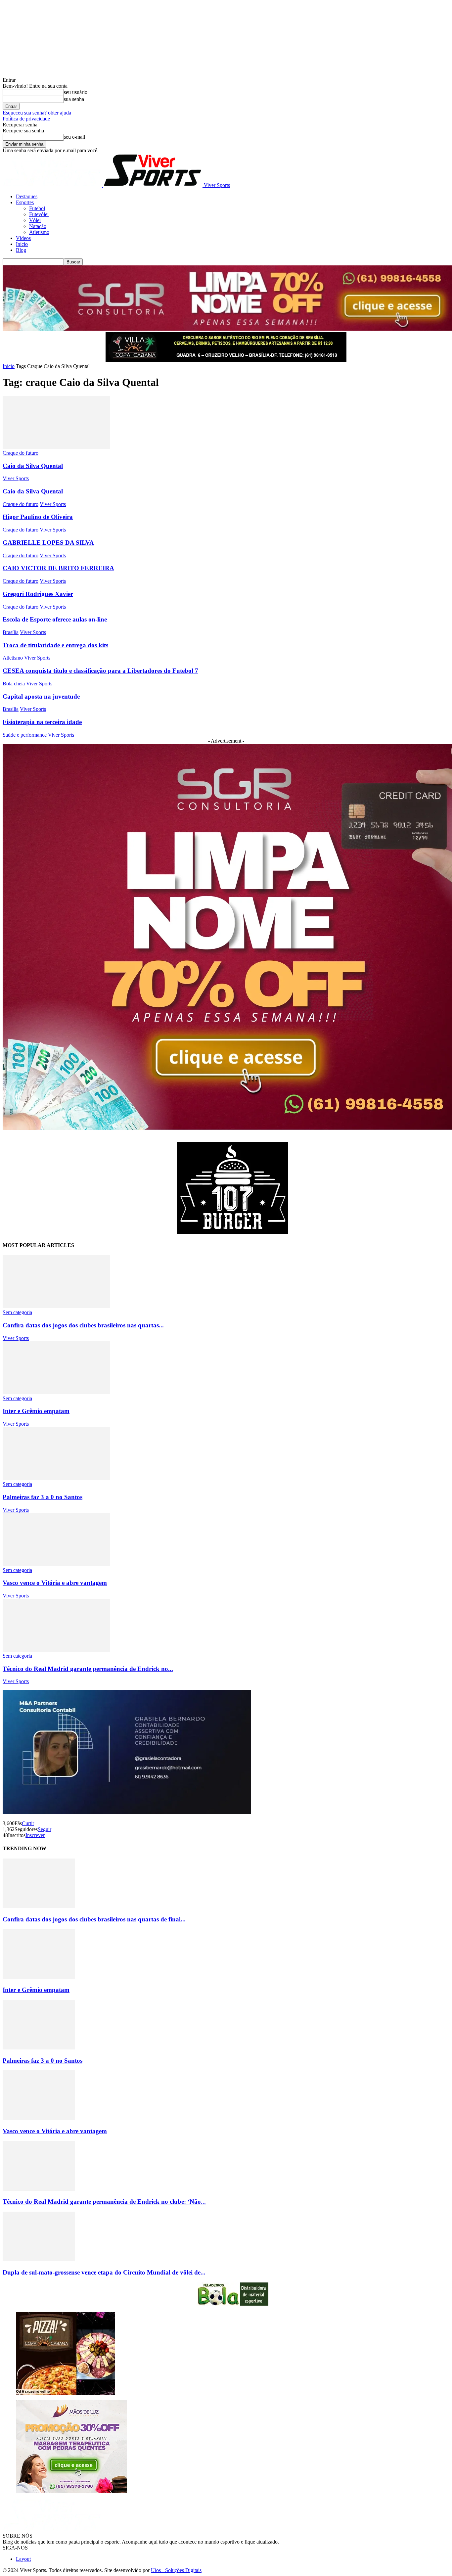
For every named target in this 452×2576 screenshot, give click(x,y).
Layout (23, 2559)
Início (22, 244)
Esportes (25, 202)
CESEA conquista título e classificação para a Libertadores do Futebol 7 (100, 671)
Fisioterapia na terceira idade (42, 722)
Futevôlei (39, 214)
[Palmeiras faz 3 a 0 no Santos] (56, 1478)
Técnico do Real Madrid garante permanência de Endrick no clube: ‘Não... (104, 2202)
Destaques (27, 196)
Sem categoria (17, 1312)
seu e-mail (74, 137)
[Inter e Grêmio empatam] (56, 1392)
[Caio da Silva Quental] (56, 447)
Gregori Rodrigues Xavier (38, 594)
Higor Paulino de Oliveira (38, 517)
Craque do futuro (21, 453)
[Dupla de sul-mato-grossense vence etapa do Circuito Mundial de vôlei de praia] (39, 2259)
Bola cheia (14, 684)
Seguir (45, 1829)
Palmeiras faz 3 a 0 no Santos (43, 1497)
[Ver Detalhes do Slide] (233, 1232)
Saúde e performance (25, 735)
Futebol (37, 208)
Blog (21, 250)
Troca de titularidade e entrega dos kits (55, 645)
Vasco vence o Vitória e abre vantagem (55, 1583)
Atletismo (39, 232)
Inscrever (35, 1835)
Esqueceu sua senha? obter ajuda (37, 113)
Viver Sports (16, 478)
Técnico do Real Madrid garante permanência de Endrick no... (88, 1669)
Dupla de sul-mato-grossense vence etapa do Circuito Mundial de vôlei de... (104, 2272)
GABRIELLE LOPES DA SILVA (48, 543)
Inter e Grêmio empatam (36, 1411)
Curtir (28, 1823)
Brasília (11, 632)
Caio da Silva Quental (33, 466)
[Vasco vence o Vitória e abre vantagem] (56, 1564)
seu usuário (76, 92)
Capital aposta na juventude (41, 696)
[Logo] (53, 185)
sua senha (74, 99)
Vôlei (35, 220)
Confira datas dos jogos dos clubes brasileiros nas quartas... (83, 1325)
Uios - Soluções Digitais (176, 2570)
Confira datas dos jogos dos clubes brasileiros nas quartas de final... (94, 1919)
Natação (38, 226)
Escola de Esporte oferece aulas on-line (55, 619)
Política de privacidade (26, 119)
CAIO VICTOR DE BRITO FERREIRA (58, 568)
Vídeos (23, 238)
